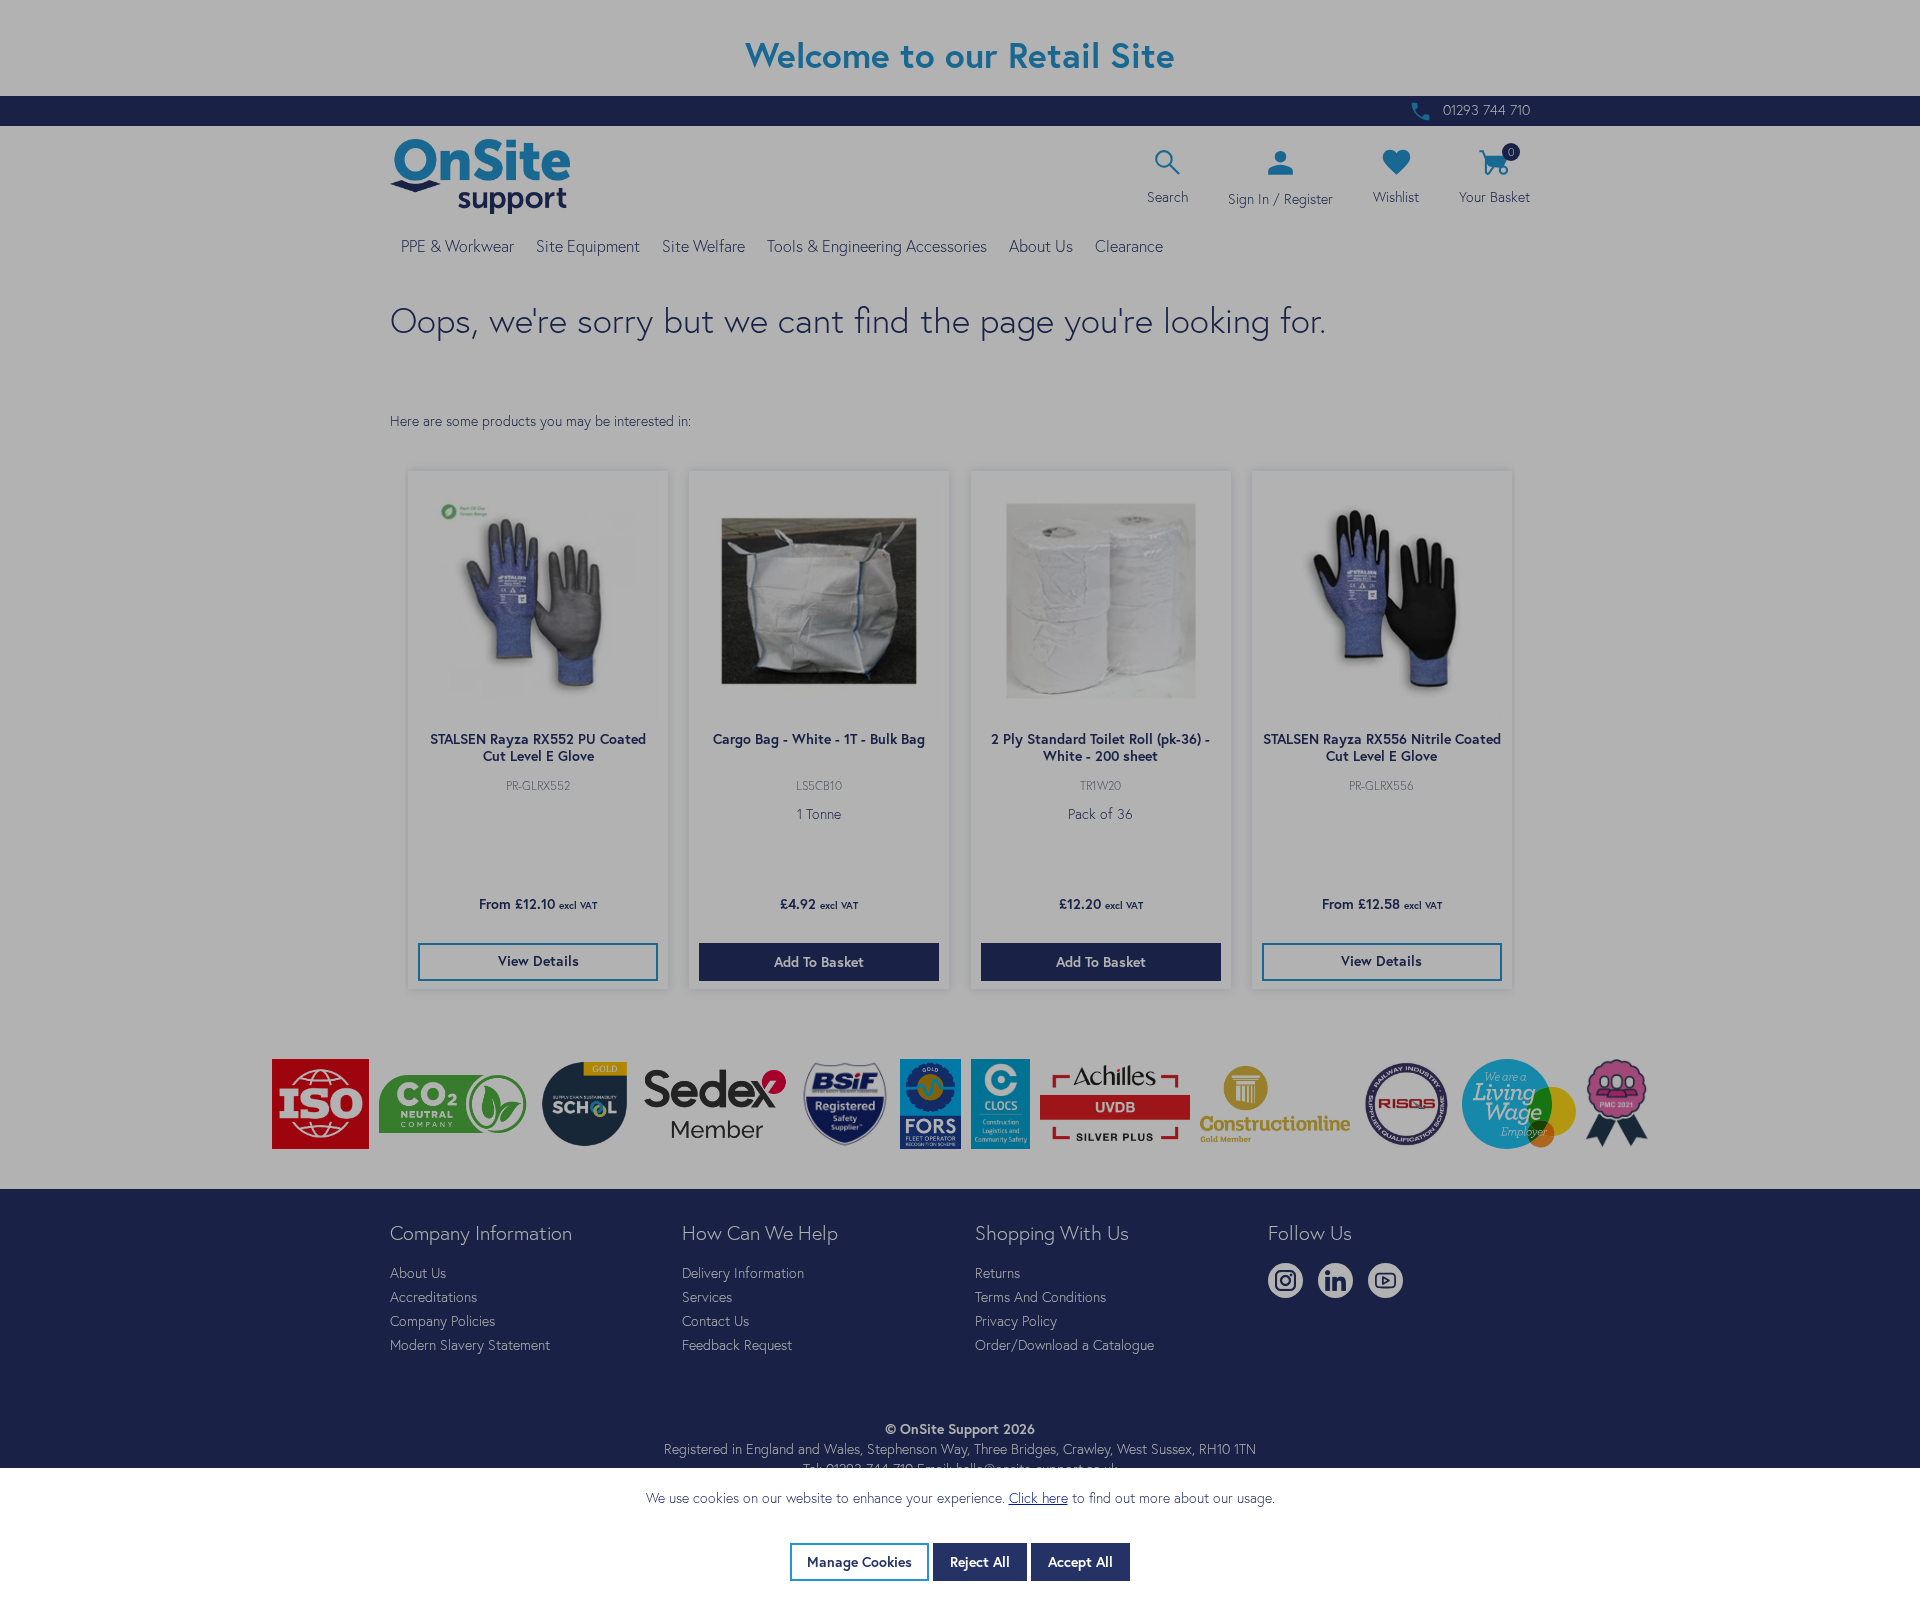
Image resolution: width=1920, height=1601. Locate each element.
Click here (1038, 1498)
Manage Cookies (859, 1562)
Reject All (980, 1562)
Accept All (1080, 1562)
